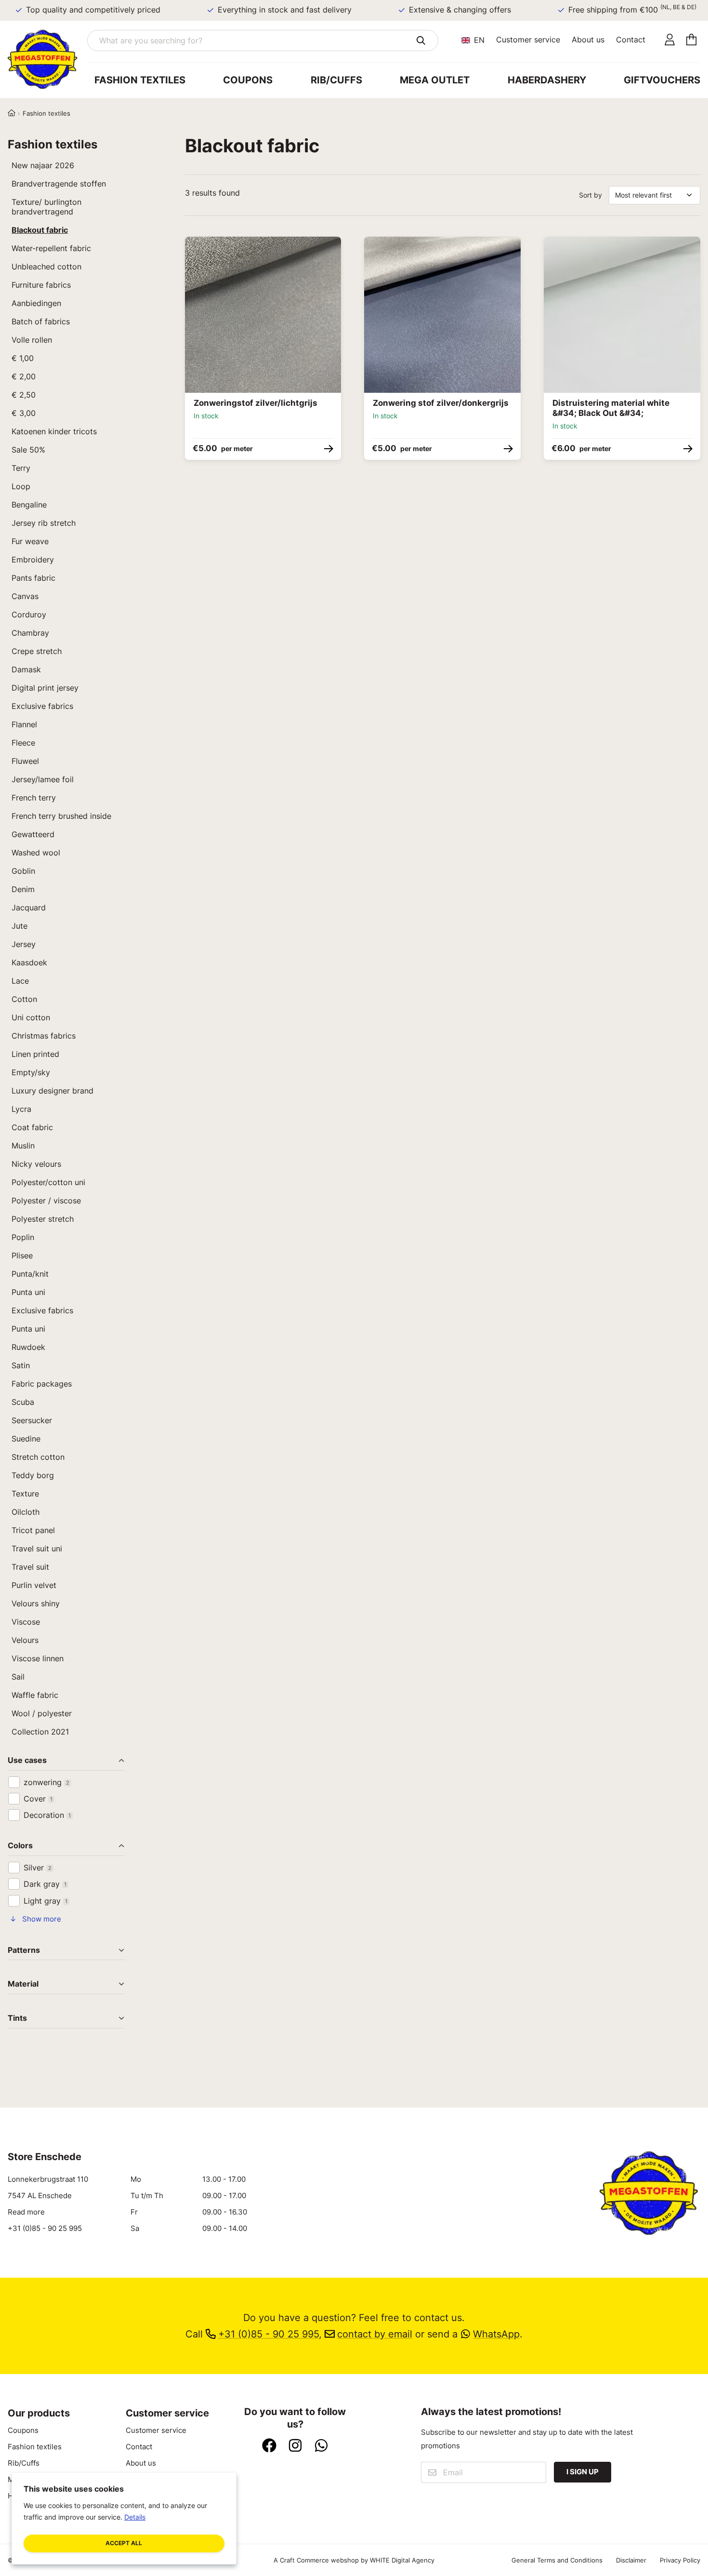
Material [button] (23, 1984)
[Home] (12, 113)
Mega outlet (435, 80)
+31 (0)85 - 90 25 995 (45, 2229)
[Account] (670, 40)
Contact (631, 40)
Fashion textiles (140, 80)
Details (135, 2517)
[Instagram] (295, 2446)
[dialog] (124, 2518)
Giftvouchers (662, 80)
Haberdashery (547, 80)
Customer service (528, 40)
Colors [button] (20, 1846)
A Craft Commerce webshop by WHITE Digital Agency (354, 2560)
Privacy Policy (680, 2560)
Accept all (124, 2543)
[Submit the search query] (421, 40)
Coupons (248, 80)
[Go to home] (47, 59)
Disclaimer (631, 2560)
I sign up (583, 2472)
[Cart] (691, 40)
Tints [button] (17, 2019)
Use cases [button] (27, 1761)
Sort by (590, 195)
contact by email (375, 2334)
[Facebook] (269, 2446)
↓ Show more (35, 1919)
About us (588, 40)
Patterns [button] (24, 1951)
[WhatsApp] (321, 2446)
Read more (26, 2212)
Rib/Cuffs (336, 80)
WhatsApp (496, 2334)
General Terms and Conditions (557, 2560)
